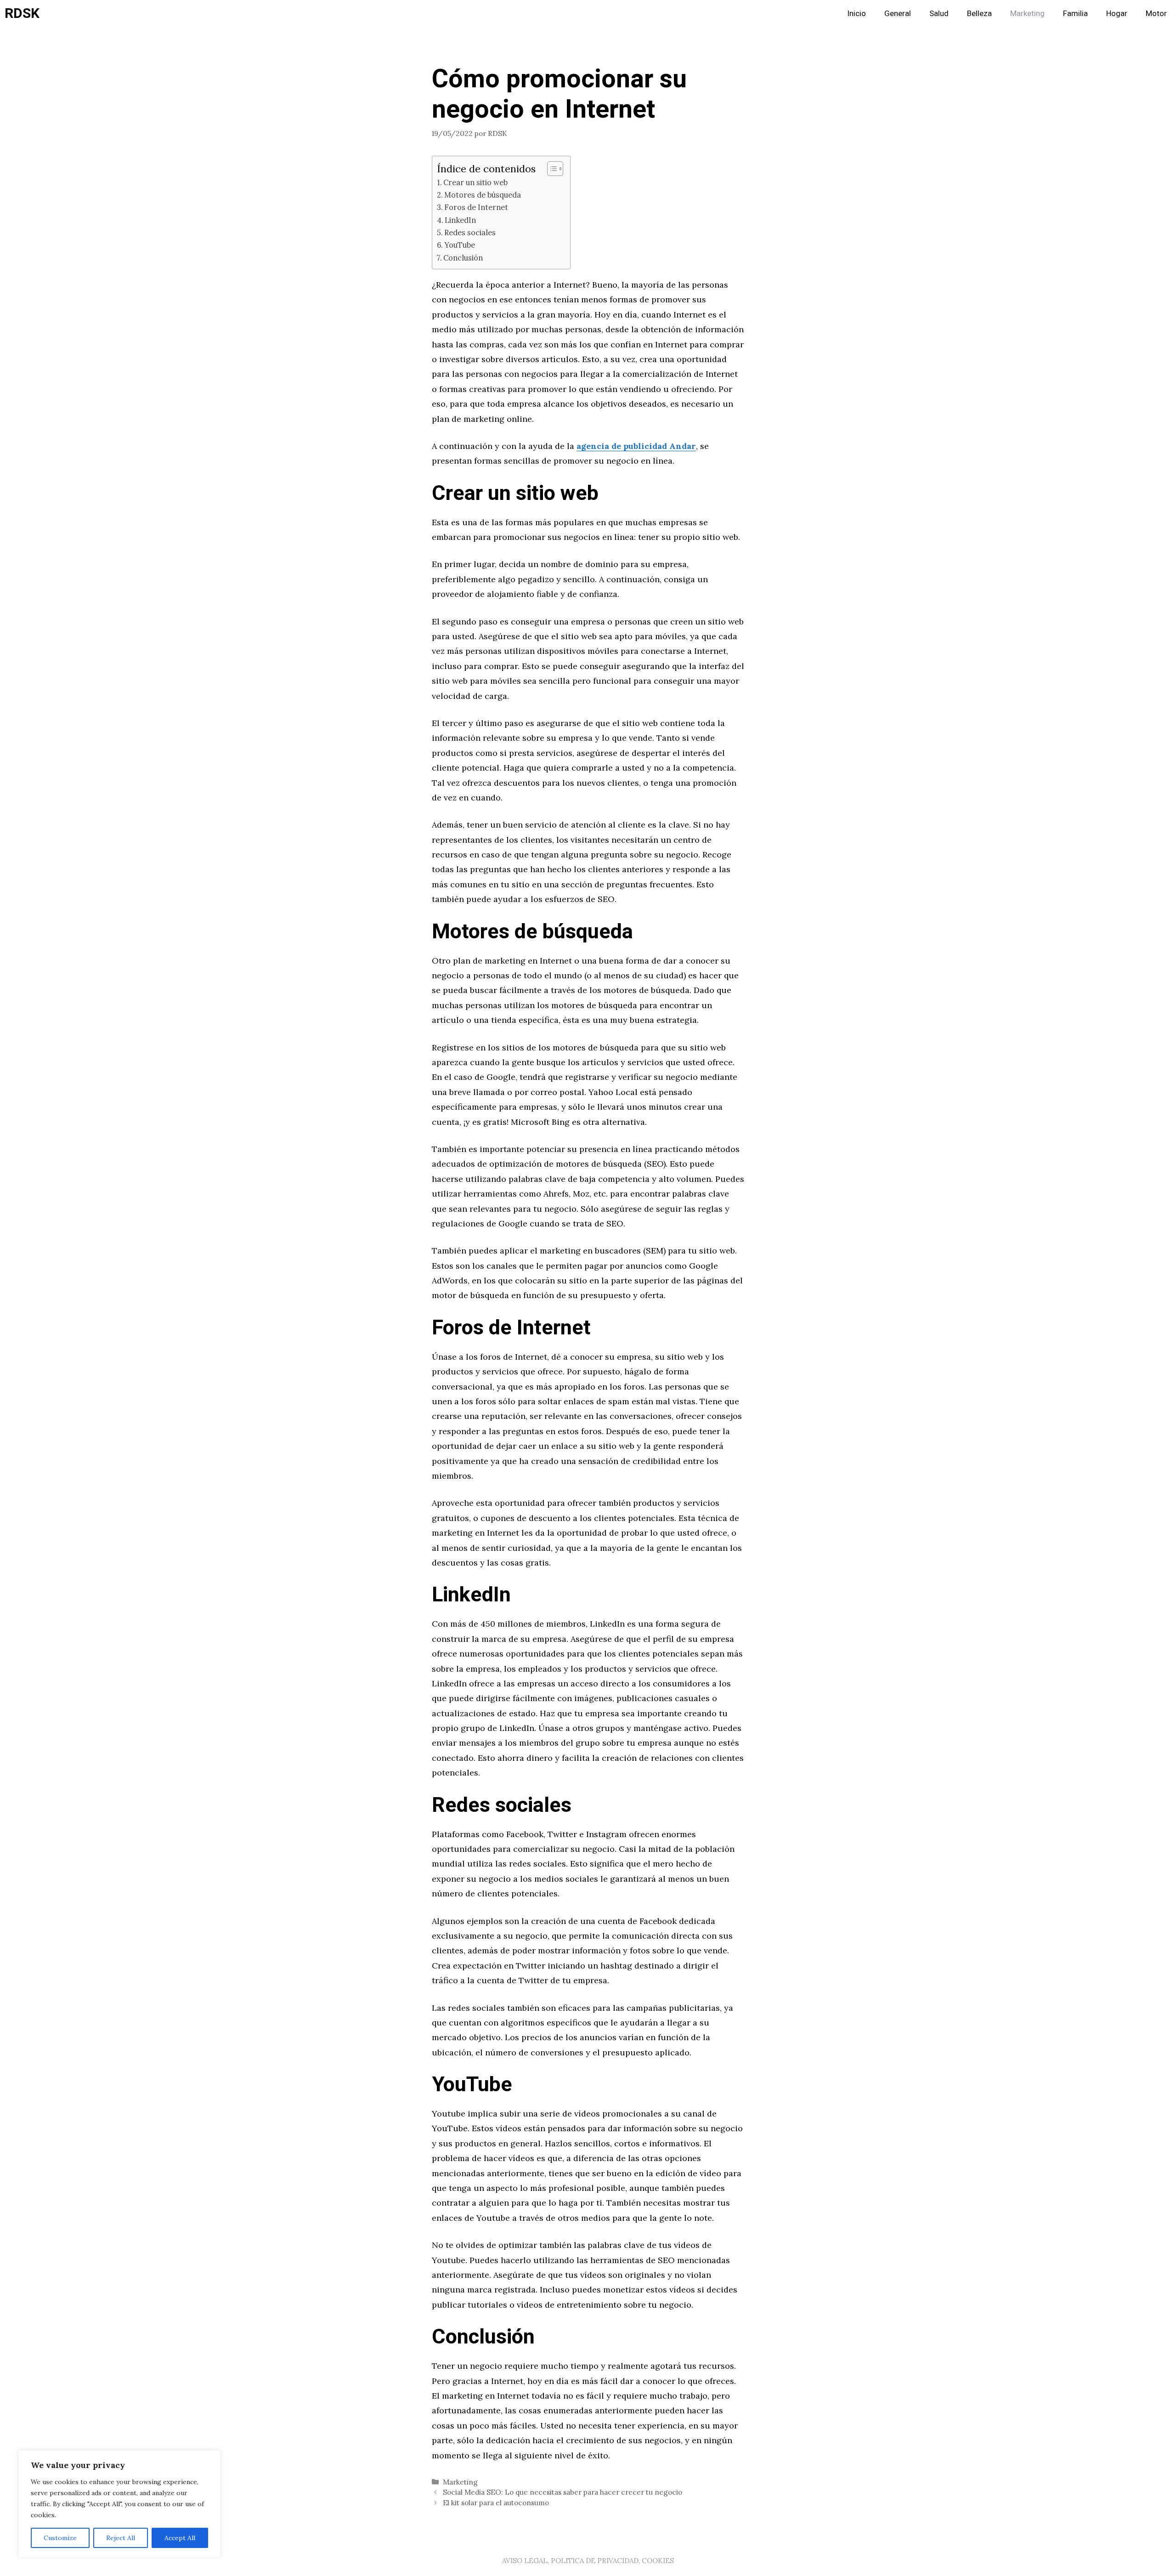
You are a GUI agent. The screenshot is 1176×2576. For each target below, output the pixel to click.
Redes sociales (470, 233)
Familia (1075, 14)
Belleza (979, 14)
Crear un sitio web (475, 182)
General (898, 14)
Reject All (121, 2538)
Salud (939, 14)
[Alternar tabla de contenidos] (551, 169)
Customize (60, 2538)
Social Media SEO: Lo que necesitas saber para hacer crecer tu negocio (563, 2492)
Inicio (857, 14)
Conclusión (463, 258)
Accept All (180, 2538)
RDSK (22, 14)
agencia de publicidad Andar (636, 446)
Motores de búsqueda (483, 195)
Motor (1156, 14)
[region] (119, 2504)
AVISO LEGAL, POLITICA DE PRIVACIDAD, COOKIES (588, 2561)
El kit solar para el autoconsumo (496, 2503)
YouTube (460, 245)
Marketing (1027, 14)
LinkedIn (460, 220)
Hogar (1117, 14)
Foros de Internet (476, 207)
